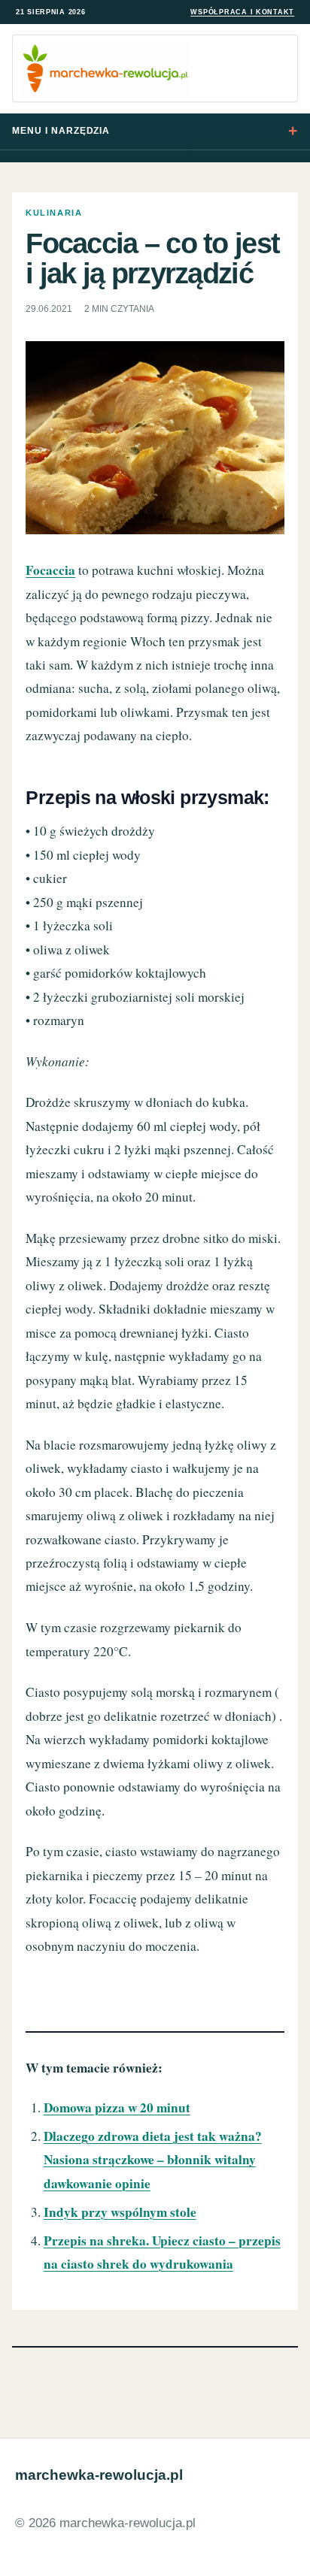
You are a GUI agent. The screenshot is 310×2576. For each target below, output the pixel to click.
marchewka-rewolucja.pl (99, 2475)
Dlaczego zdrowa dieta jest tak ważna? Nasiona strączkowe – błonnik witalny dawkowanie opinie (153, 2160)
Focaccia (50, 570)
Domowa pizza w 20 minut (117, 2107)
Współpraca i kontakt (242, 12)
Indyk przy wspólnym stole (120, 2212)
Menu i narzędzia (61, 131)
